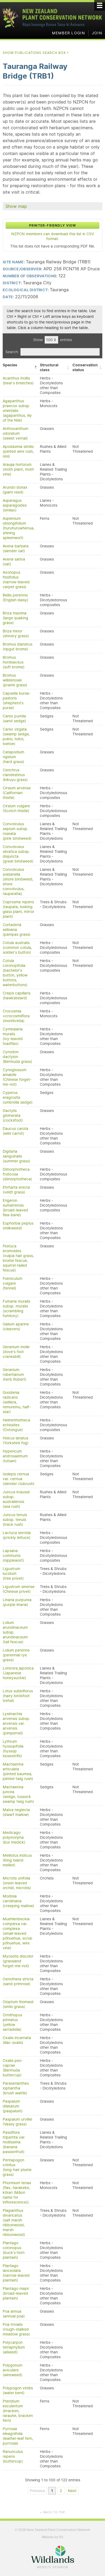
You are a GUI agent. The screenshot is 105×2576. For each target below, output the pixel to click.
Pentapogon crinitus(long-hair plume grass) (17, 2167)
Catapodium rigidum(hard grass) (13, 757)
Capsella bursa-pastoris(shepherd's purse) (17, 701)
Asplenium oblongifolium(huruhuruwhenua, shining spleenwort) (19, 528)
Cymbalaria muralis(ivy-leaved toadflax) (13, 1036)
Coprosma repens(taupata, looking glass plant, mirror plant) (18, 909)
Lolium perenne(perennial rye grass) (16, 1655)
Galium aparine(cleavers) (16, 1326)
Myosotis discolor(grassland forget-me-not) (18, 1961)
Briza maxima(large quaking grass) (15, 618)
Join (97, 33)
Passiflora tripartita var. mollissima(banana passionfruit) (14, 2142)
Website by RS (52, 2537)
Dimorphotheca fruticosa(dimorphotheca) (17, 1174)
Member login (69, 33)
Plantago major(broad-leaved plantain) (16, 2293)
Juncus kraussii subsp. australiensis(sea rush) (16, 1499)
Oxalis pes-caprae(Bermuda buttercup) (13, 2068)
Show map (16, 206)
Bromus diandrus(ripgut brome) (17, 647)
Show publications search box (36, 53)
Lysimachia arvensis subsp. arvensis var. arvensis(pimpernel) (16, 1723)
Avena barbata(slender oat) (16, 548)
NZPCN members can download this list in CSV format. (53, 236)
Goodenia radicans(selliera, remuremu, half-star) (17, 1402)
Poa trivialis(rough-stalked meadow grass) (16, 2329)
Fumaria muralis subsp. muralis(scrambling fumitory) (16, 1309)
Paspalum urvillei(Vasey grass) (17, 2122)
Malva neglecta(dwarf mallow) (16, 1812)
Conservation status (85, 367)
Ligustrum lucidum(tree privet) (13, 1573)
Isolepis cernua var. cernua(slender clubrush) (19, 1479)
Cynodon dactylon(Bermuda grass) (17, 1057)
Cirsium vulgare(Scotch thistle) (16, 808)
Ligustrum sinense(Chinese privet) (19, 1589)
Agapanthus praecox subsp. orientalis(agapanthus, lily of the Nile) (17, 411)
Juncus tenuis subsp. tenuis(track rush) (15, 1520)
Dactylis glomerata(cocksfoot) (13, 1115)
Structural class (49, 367)
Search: (12, 352)
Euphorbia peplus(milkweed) (18, 1226)
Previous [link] (37, 2491)
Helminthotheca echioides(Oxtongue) (16, 1425)
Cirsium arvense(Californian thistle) (17, 793)
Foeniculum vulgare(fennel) (13, 1283)
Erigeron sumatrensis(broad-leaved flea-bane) (15, 1208)
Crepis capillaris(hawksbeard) (17, 996)
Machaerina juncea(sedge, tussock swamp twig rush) (18, 1794)
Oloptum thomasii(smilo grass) (18, 2004)
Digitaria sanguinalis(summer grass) (16, 1156)
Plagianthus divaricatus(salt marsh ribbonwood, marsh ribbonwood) (14, 2223)
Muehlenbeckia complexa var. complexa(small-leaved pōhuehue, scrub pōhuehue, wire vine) (17, 1933)
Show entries (52, 340)
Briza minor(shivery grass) (16, 633)
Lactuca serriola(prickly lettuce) (17, 1535)
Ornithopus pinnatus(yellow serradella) (12, 2022)
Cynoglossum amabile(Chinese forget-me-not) (17, 1077)
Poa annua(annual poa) (14, 2314)
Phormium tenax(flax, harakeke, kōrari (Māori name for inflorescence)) (17, 2192)
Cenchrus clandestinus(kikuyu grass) (15, 775)
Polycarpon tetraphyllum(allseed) (14, 2347)
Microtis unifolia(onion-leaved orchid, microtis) (17, 1883)
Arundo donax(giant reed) (15, 490)
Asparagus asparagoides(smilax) (15, 505)
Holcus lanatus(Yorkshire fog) (16, 1440)
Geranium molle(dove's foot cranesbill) (16, 1352)
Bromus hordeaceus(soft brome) (14, 662)
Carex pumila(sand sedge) (14, 718)
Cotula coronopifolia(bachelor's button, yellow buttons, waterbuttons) (15, 973)
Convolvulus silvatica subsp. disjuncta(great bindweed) (18, 854)
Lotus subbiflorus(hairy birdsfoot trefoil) (18, 1696)
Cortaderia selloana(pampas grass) (17, 930)
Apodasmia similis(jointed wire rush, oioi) (18, 451)
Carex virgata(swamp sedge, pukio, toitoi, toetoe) (16, 736)
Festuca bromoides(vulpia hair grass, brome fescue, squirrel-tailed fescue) (18, 1258)
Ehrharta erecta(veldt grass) (16, 1190)
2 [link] (61, 2491)
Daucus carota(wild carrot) (15, 1131)
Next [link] (72, 2491)
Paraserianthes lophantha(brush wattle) (16, 2088)
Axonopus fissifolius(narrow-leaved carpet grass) (16, 580)
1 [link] (52, 2491)
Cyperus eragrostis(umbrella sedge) (18, 1097)
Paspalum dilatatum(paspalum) (13, 2106)
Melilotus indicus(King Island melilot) (17, 1860)
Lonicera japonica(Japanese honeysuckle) (18, 1673)
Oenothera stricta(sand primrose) (18, 1981)
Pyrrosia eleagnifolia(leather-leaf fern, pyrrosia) (18, 2436)
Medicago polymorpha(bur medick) (14, 1837)
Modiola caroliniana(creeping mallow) (18, 1901)
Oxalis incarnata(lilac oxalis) (17, 2040)
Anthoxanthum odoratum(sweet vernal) (15, 433)
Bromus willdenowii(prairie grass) (15, 680)
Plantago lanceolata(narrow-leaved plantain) (16, 2273)
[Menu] (100, 5)
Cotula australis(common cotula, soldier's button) (17, 948)
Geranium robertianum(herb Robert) (15, 1374)
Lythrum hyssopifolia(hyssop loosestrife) (13, 1749)
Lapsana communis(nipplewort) (13, 1556)
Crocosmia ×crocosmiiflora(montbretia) (16, 1016)
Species (10, 365)
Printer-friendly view (52, 225)
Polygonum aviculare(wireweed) (13, 2370)
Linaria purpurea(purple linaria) (17, 1602)
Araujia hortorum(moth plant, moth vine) (18, 469)
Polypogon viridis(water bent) (18, 2390)
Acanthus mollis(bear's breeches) (18, 381)
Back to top (52, 2512)
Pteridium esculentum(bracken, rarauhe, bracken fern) (18, 2411)
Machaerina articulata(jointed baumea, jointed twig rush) (18, 1771)
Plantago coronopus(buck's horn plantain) (14, 2250)
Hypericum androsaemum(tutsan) (15, 1456)
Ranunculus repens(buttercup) (13, 2456)
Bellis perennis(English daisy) (15, 598)
